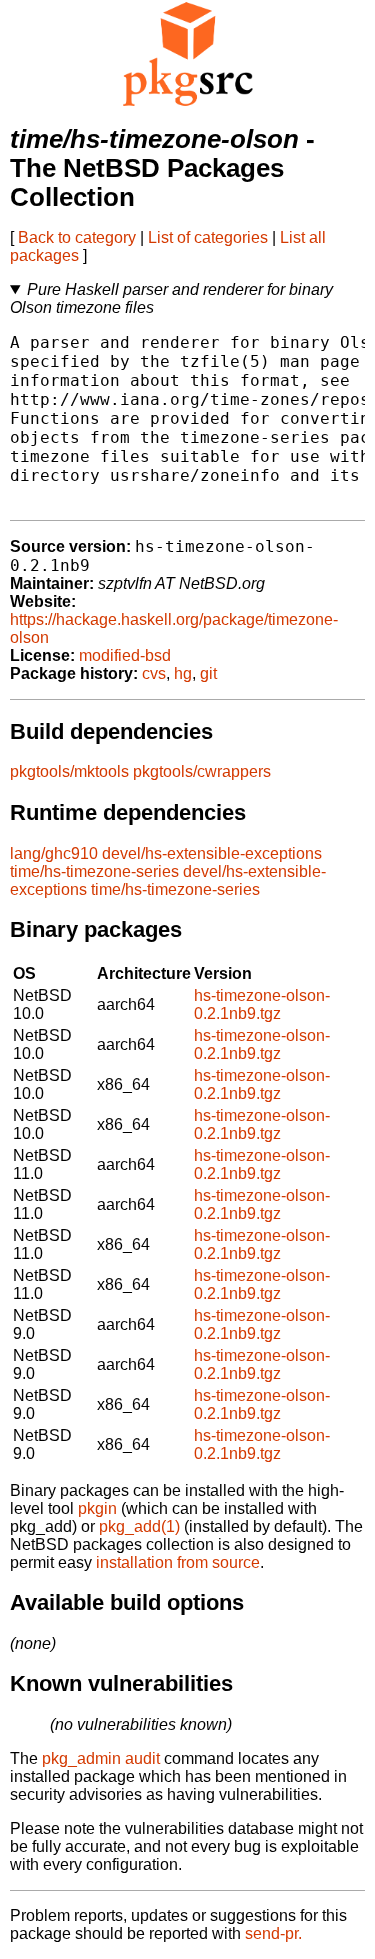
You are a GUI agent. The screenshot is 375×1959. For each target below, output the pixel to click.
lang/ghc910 (54, 853)
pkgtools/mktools (69, 771)
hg (183, 673)
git (208, 673)
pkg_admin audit (101, 1758)
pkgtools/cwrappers (202, 771)
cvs (154, 673)
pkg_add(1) (139, 1526)
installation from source (178, 1562)
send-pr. (273, 1933)
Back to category (77, 237)
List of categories (208, 237)
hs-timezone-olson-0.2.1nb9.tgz (262, 1004)
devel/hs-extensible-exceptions (212, 853)
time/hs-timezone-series (94, 871)
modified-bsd (125, 655)
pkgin (97, 1508)
